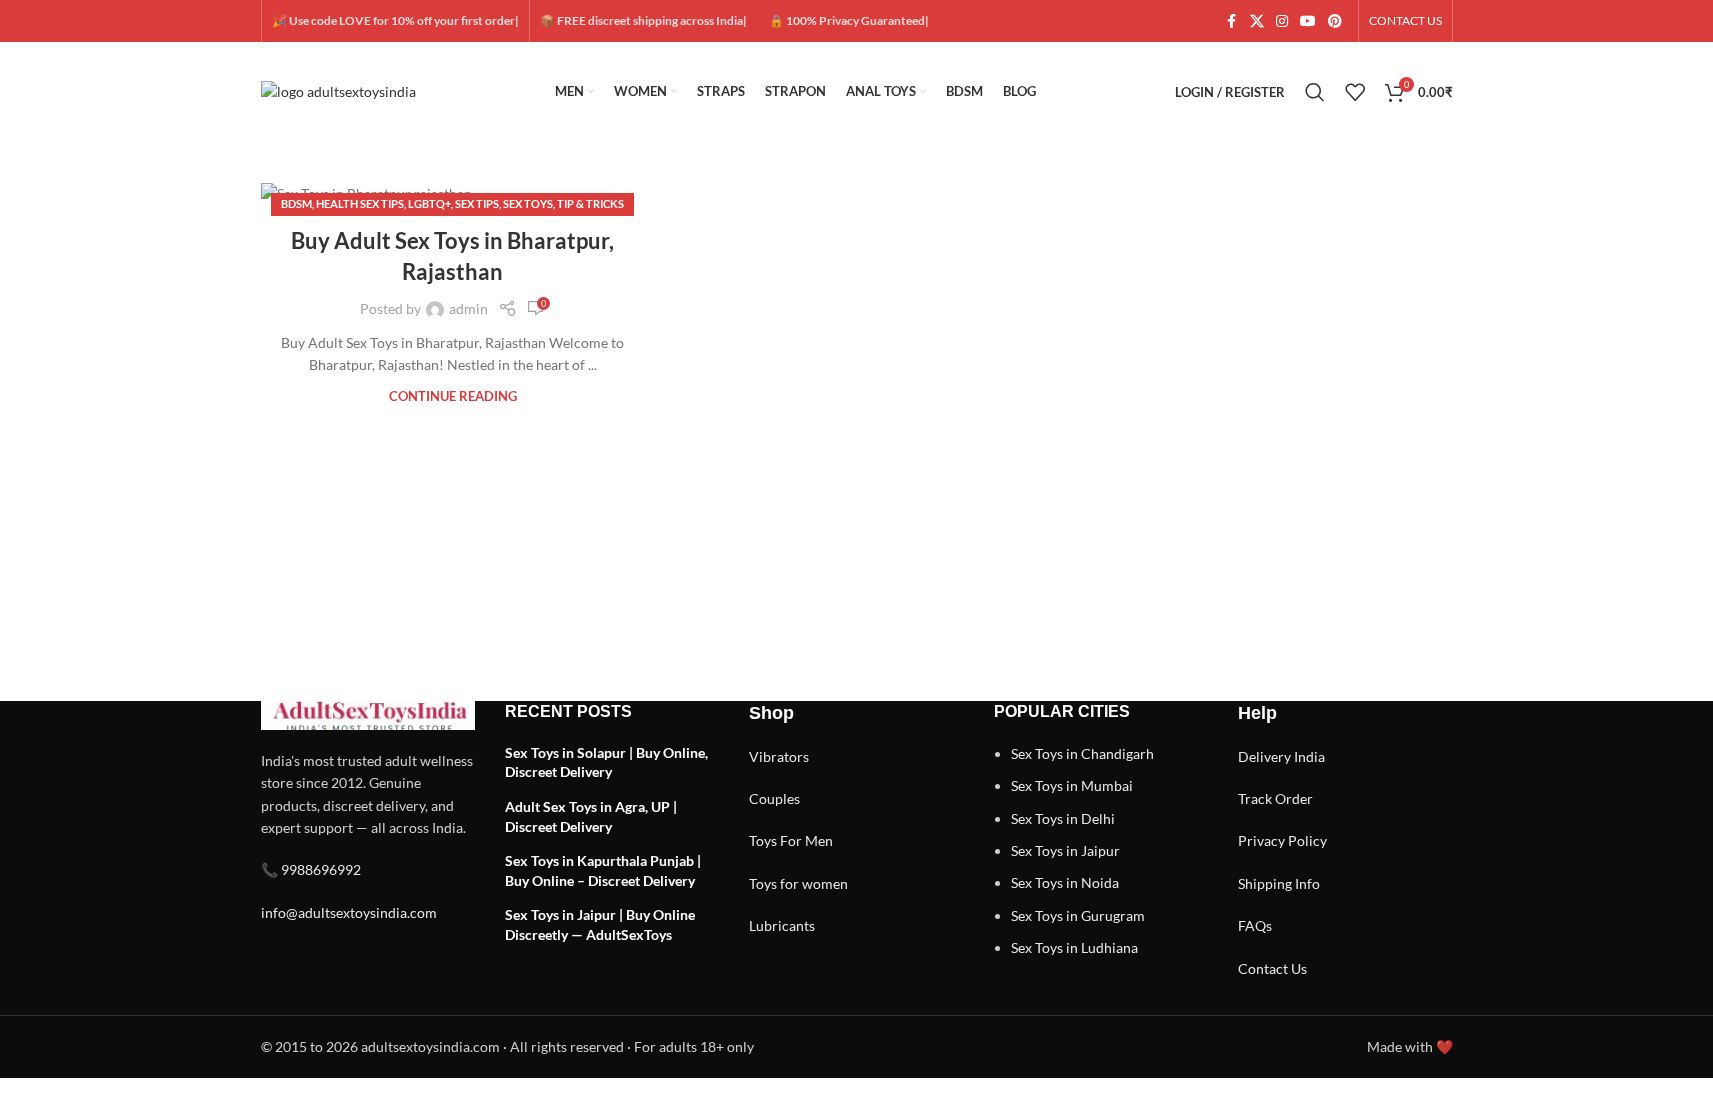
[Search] (1315, 92)
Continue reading (453, 396)
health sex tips (360, 203)
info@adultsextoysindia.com (349, 912)
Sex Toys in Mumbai (1072, 785)
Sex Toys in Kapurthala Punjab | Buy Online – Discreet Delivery (603, 870)
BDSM (296, 203)
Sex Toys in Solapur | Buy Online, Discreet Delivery (606, 762)
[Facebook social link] (1232, 21)
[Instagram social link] (1282, 21)
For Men (806, 840)
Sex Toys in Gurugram (1078, 915)
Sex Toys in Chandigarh (1082, 753)
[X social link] (1257, 21)
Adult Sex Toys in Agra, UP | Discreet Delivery (591, 816)
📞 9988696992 (311, 869)
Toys (763, 840)
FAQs (1255, 925)
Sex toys (528, 203)
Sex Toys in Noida (1065, 882)
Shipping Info (1279, 883)
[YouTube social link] (1308, 21)
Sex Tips (477, 203)
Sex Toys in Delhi (1063, 818)
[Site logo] (338, 90)
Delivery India (1281, 756)
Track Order (1275, 798)
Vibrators (779, 756)
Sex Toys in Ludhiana (1074, 947)
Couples (774, 798)
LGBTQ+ (429, 203)
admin (468, 308)
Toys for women (798, 883)
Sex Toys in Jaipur (1065, 850)
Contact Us (1272, 968)
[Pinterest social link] (1335, 21)
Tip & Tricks (590, 203)
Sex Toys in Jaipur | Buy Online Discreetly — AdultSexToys (600, 924)
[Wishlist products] (1355, 92)
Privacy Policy (1282, 840)
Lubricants (782, 925)
